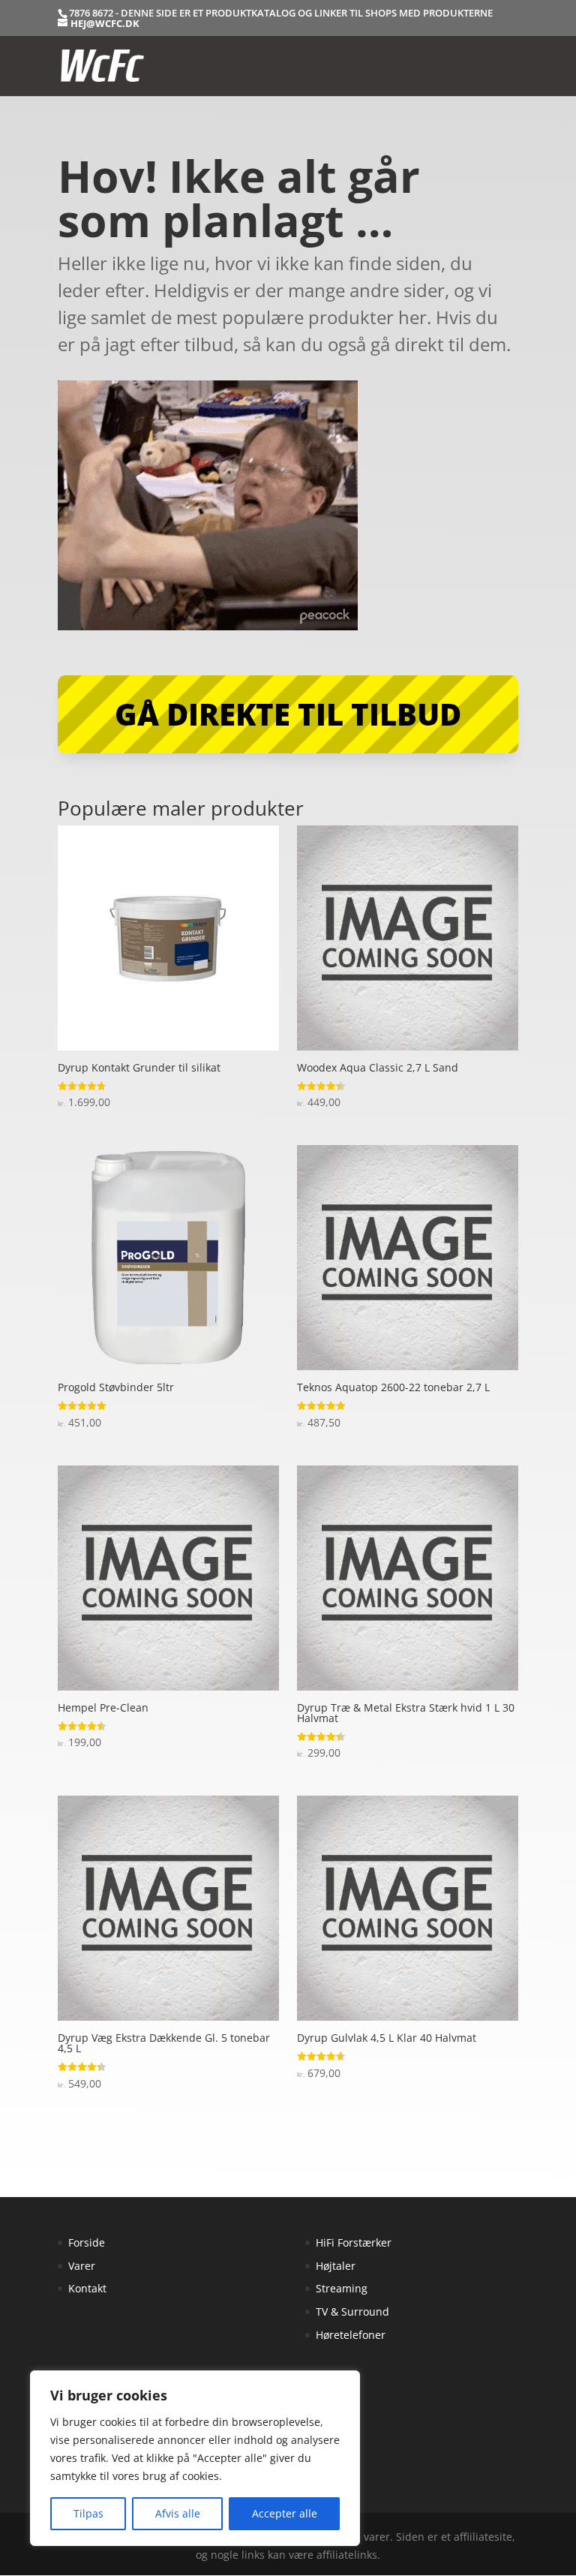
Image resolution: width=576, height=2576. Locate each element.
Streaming (342, 2288)
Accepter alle (285, 2513)
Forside (87, 2242)
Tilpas (88, 2513)
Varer (82, 2266)
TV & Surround (352, 2311)
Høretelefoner (351, 2335)
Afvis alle (178, 2513)
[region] (195, 2458)
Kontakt (87, 2288)
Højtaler (336, 2266)
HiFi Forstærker (354, 2242)
